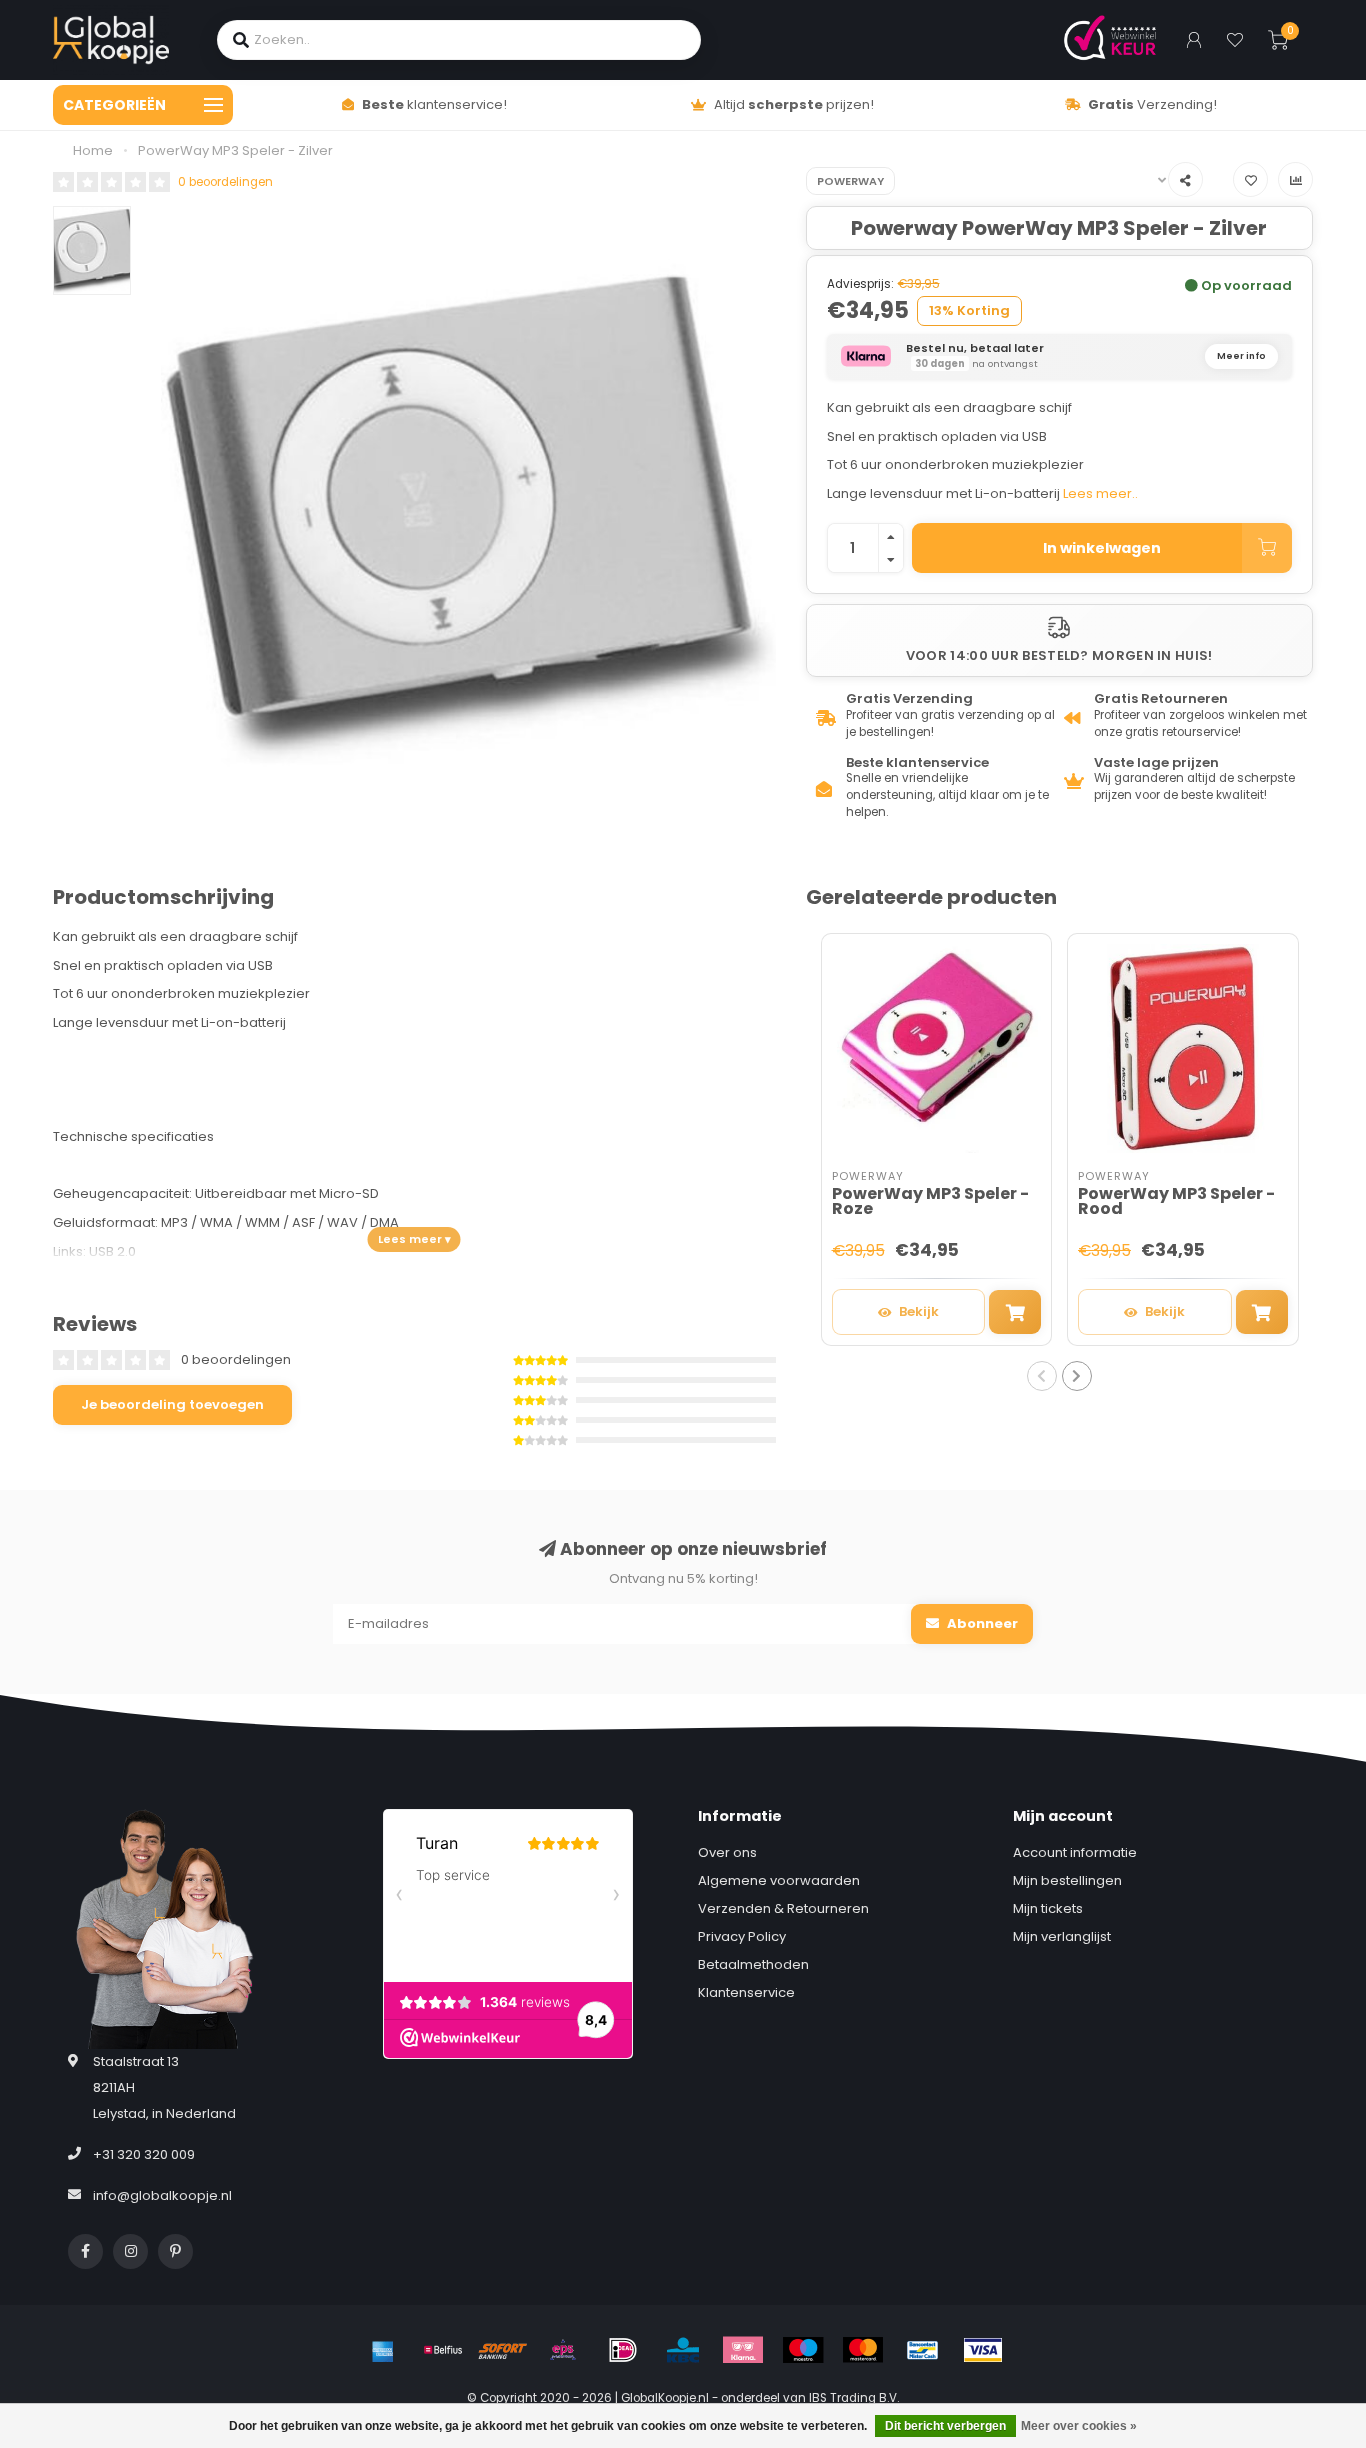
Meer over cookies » (1079, 2426)
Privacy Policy (742, 1936)
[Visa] (983, 2350)
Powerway (850, 181)
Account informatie (1075, 1852)
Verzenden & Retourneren (783, 1908)
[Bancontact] (923, 2350)
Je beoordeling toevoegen (172, 1404)
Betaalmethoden (753, 1964)
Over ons (727, 1852)
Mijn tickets (1048, 1908)
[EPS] (563, 2350)
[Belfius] (443, 2350)
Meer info (1241, 356)
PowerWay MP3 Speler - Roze (930, 1201)
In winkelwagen (1102, 548)
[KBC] (683, 2350)
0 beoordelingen (225, 182)
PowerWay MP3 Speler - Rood (1176, 1201)
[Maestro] (803, 2350)
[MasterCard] (863, 2350)
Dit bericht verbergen (945, 2426)
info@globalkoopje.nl (162, 2195)
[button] (1042, 1376)
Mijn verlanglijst (1062, 1936)
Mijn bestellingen (1067, 1880)
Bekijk (919, 1311)
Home (93, 150)
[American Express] (383, 2350)
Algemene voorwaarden (779, 1880)
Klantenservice (746, 1992)
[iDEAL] (623, 2350)
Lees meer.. (1100, 493)
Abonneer (981, 1623)
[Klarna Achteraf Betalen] (743, 2350)
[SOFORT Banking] (503, 2350)
